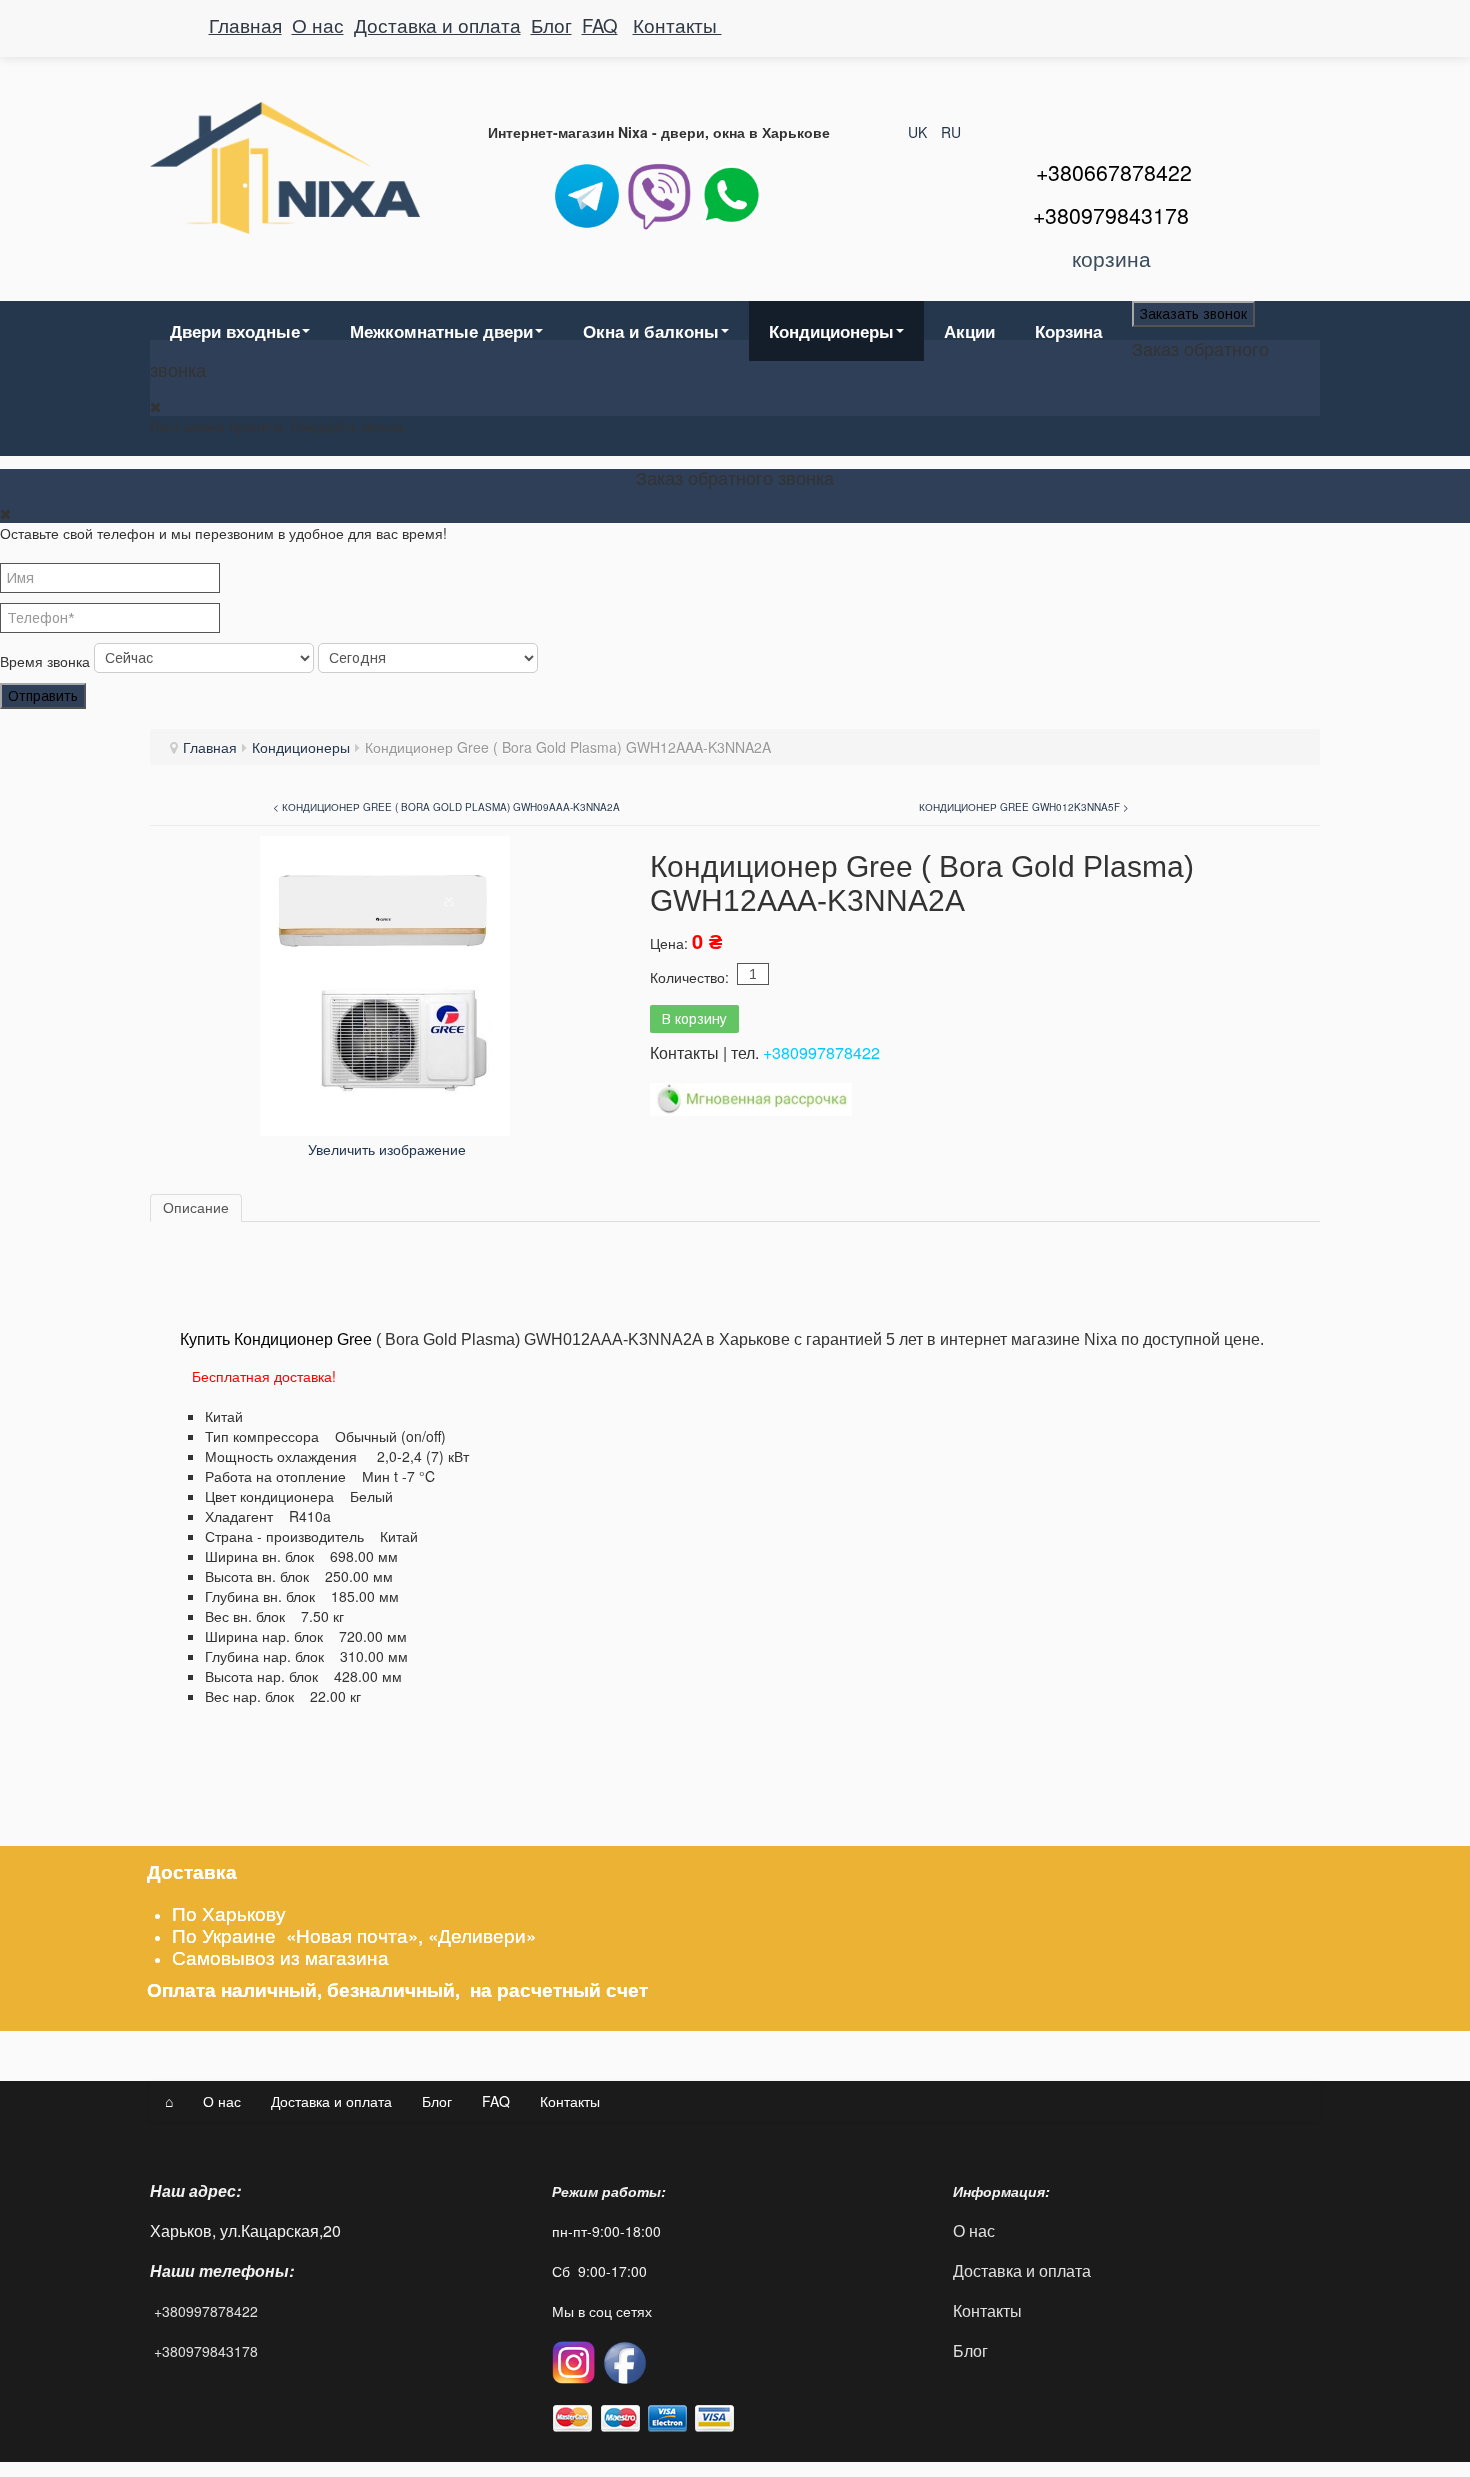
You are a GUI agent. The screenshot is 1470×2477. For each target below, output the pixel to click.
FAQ (600, 25)
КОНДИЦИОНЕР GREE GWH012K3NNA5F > (1024, 807)
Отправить (43, 696)
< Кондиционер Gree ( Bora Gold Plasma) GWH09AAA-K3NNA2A (446, 807)
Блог (551, 25)
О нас (318, 25)
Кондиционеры (831, 331)
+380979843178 (206, 2351)
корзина (1111, 258)
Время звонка (45, 661)
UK (919, 132)
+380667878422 (1114, 172)
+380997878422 (821, 1052)
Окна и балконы (651, 331)
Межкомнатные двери (441, 331)
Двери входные (235, 331)
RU (951, 132)
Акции (969, 331)
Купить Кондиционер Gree (276, 1339)
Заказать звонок (1193, 314)
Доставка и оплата (437, 25)
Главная (245, 25)
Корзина (1068, 331)
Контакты (677, 25)
